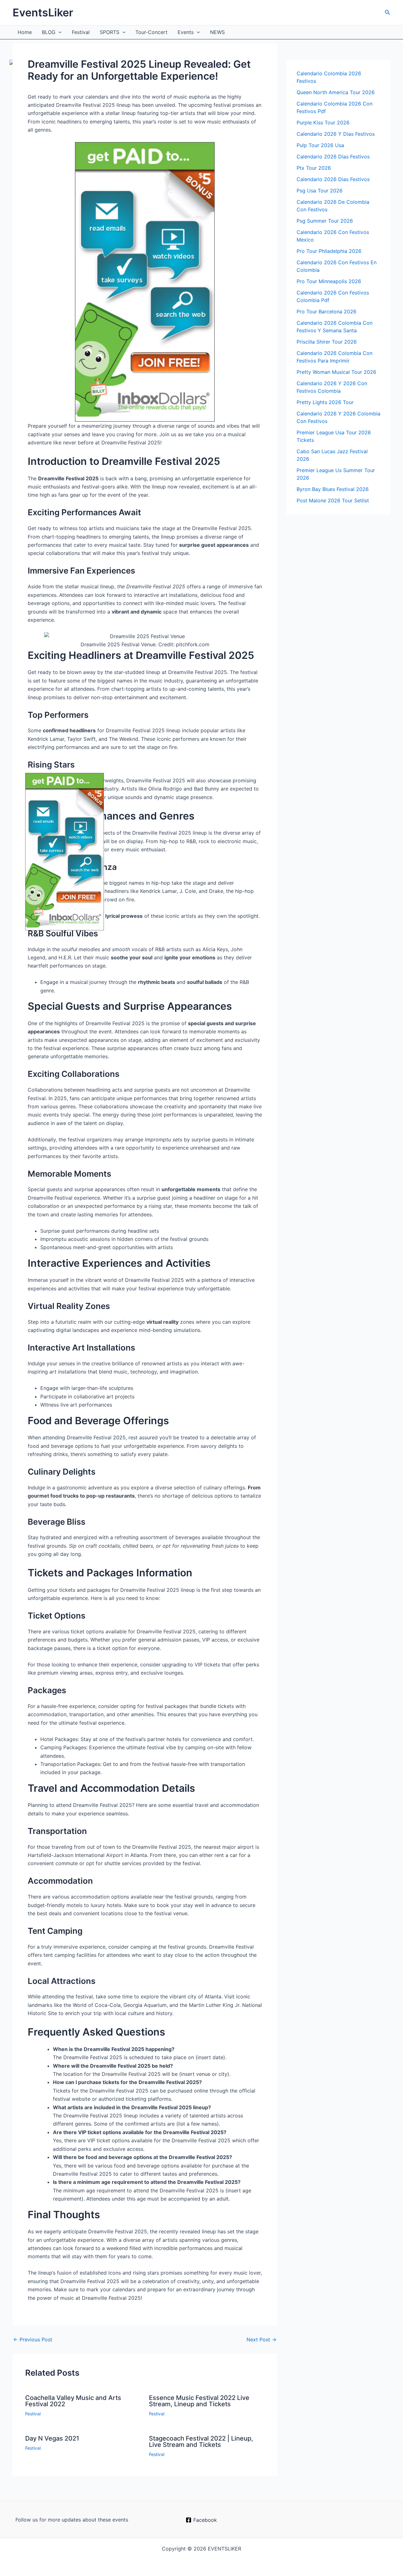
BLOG (49, 32)
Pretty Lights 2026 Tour (325, 402)
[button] (388, 12)
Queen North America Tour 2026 (336, 92)
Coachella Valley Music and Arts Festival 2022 (73, 2401)
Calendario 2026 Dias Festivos (333, 179)
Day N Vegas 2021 (52, 2438)
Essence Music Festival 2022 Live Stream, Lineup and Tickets (199, 2401)
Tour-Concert (151, 32)
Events (186, 32)
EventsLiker (43, 12)
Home (25, 32)
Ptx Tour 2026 (314, 168)
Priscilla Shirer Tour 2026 (327, 342)
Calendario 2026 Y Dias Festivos (336, 134)
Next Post (261, 2339)
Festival (81, 32)
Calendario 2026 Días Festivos (333, 157)
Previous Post (33, 2339)
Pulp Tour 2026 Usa (320, 145)
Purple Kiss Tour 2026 (323, 123)
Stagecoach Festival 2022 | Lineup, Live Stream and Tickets (201, 2442)
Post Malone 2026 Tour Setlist (333, 500)
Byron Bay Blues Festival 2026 (333, 489)
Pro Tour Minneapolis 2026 (329, 281)
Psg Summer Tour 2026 (325, 221)
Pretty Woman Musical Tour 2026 (336, 372)
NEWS (217, 32)
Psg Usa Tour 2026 (320, 191)
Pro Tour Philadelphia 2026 (329, 251)
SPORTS (110, 32)
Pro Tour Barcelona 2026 (326, 311)
